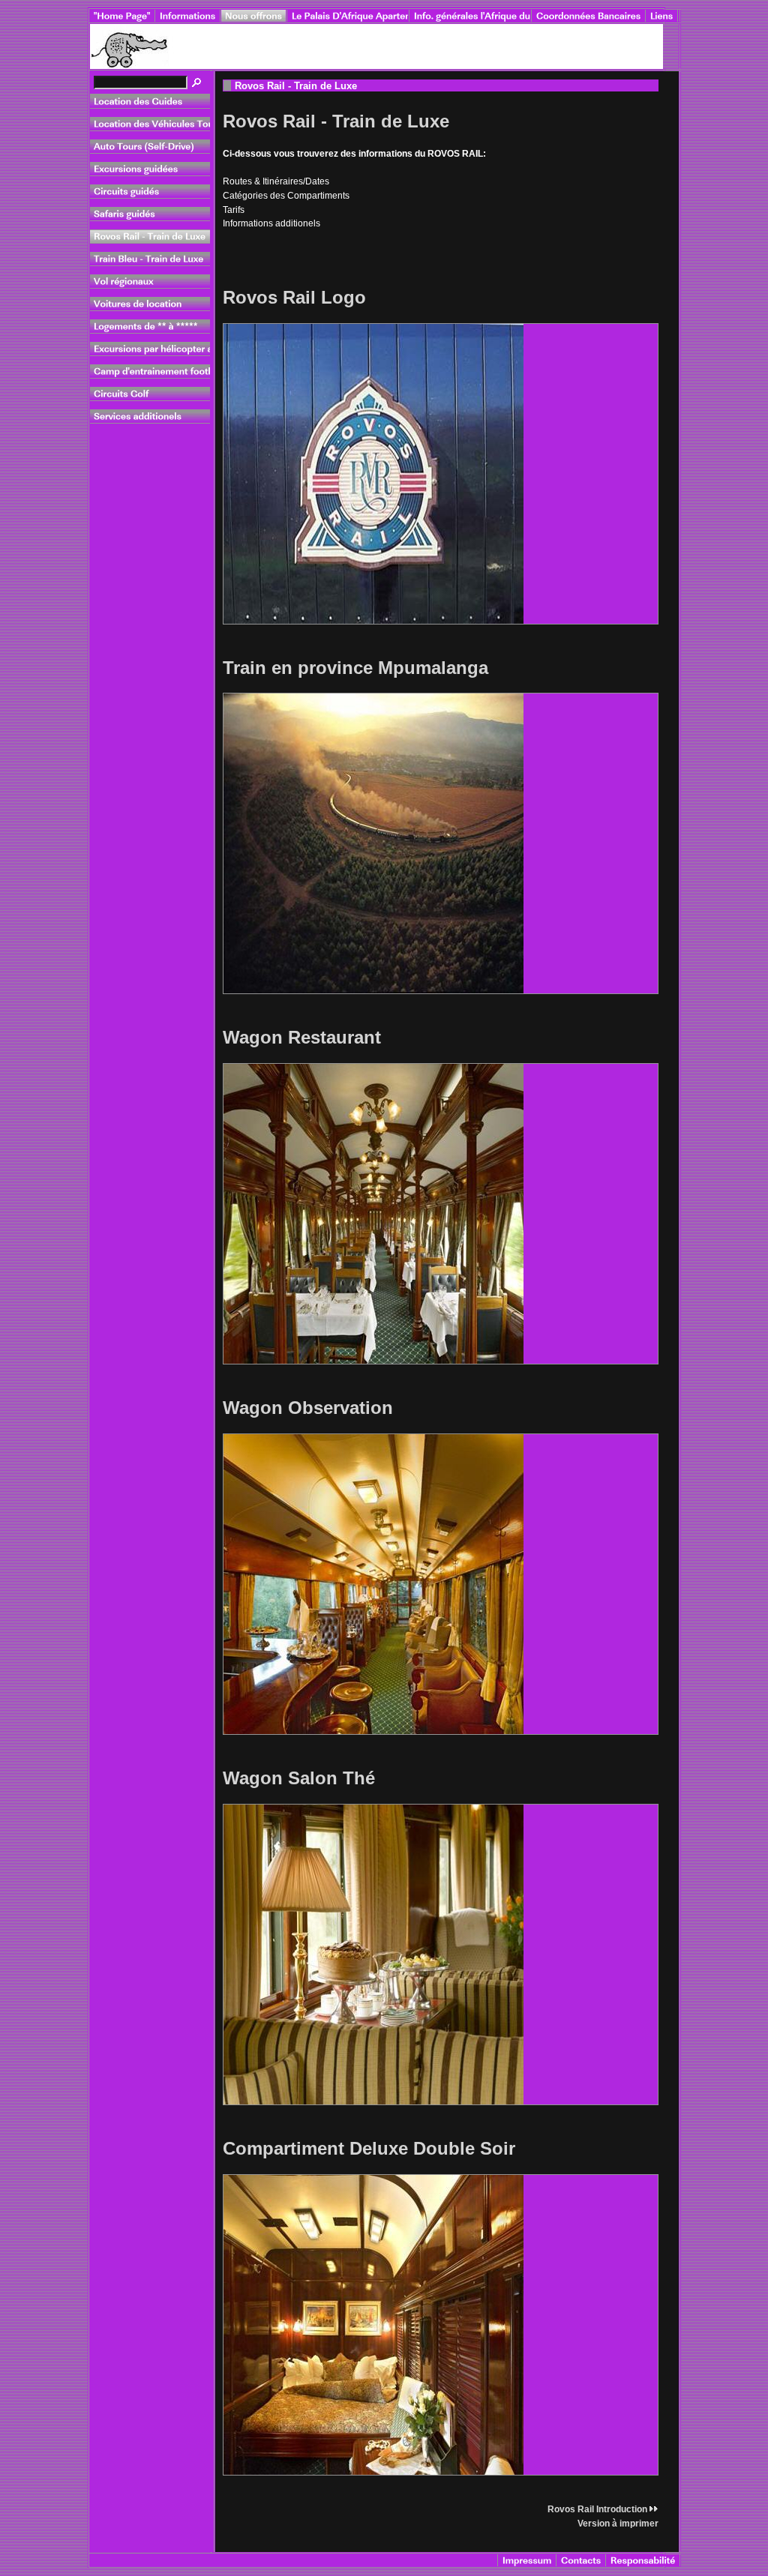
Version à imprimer (618, 2524)
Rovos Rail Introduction (597, 2509)
